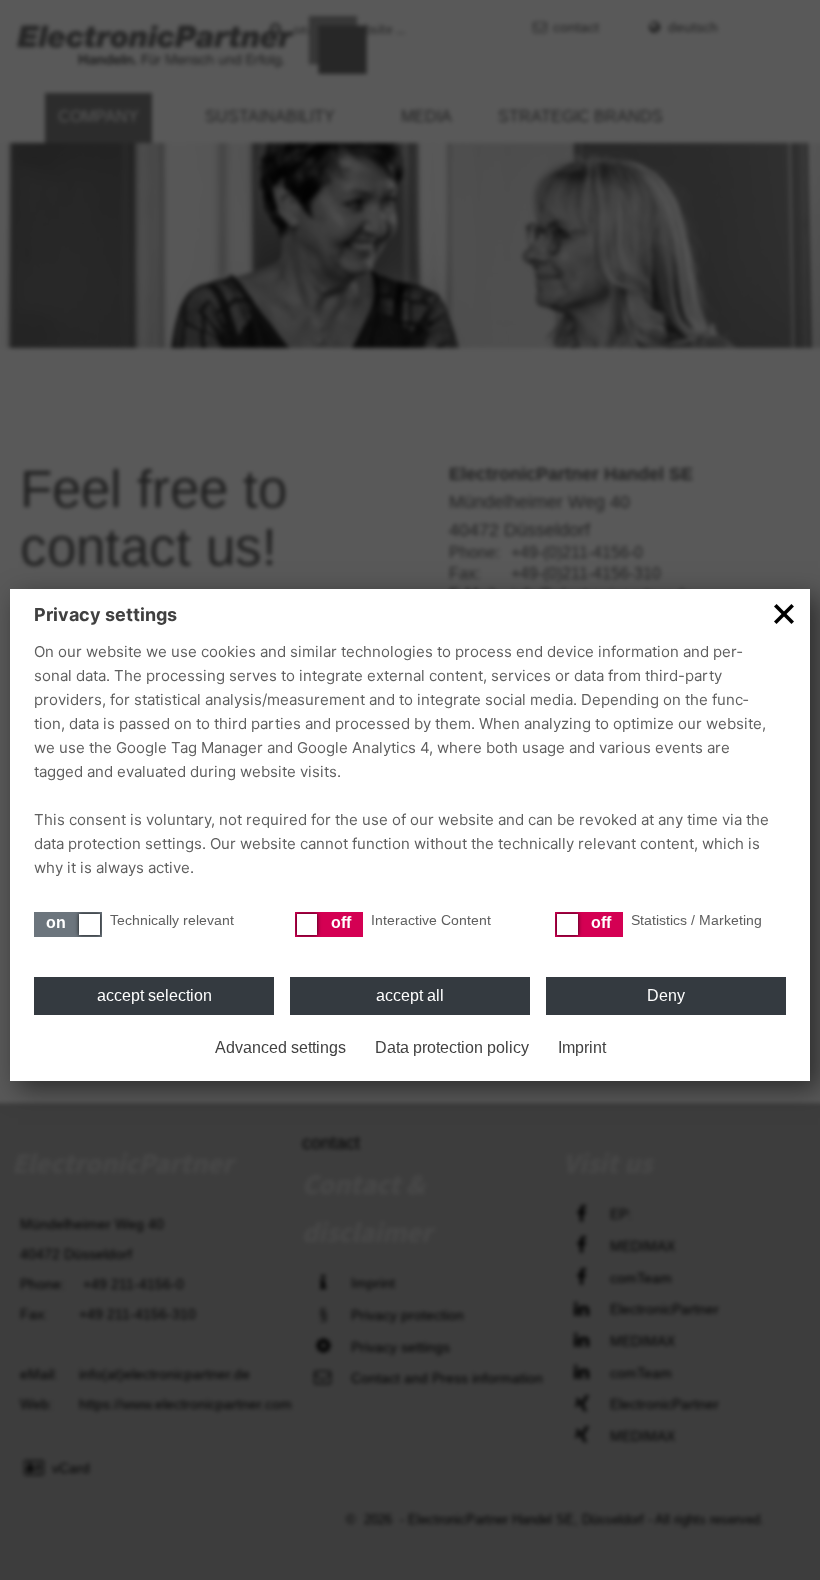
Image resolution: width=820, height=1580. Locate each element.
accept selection (154, 995)
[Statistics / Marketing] (589, 924)
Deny (666, 995)
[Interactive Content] (329, 924)
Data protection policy (452, 1047)
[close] (784, 613)
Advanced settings (280, 1047)
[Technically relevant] (68, 924)
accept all (410, 995)
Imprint (582, 1047)
